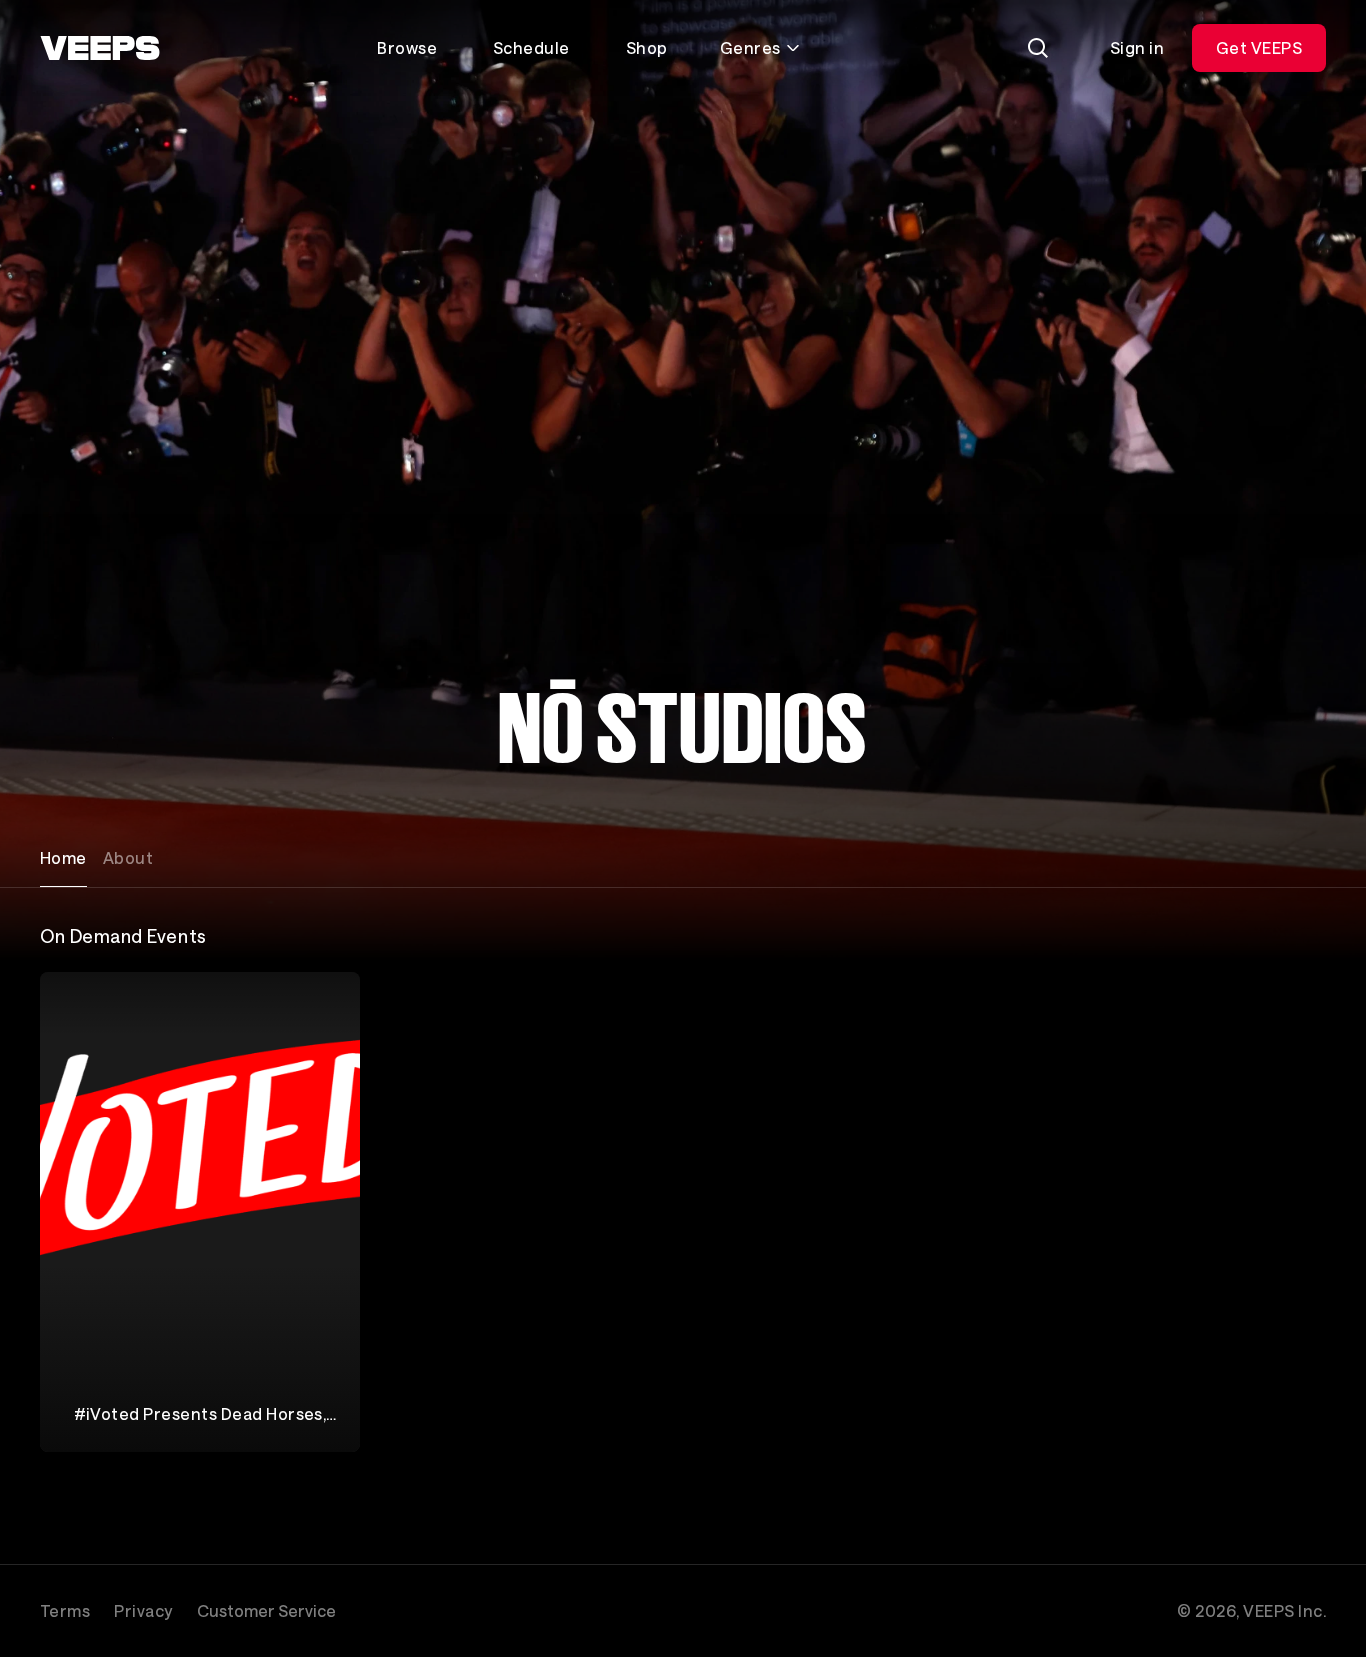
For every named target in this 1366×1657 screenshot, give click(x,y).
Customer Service (266, 1610)
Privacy (143, 1610)
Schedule (531, 47)
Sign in (1137, 47)
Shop (647, 47)
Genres (750, 47)
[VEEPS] (100, 48)
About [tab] (128, 857)
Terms (65, 1610)
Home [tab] (63, 857)
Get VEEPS (1259, 47)
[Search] (1038, 48)
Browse (407, 47)
